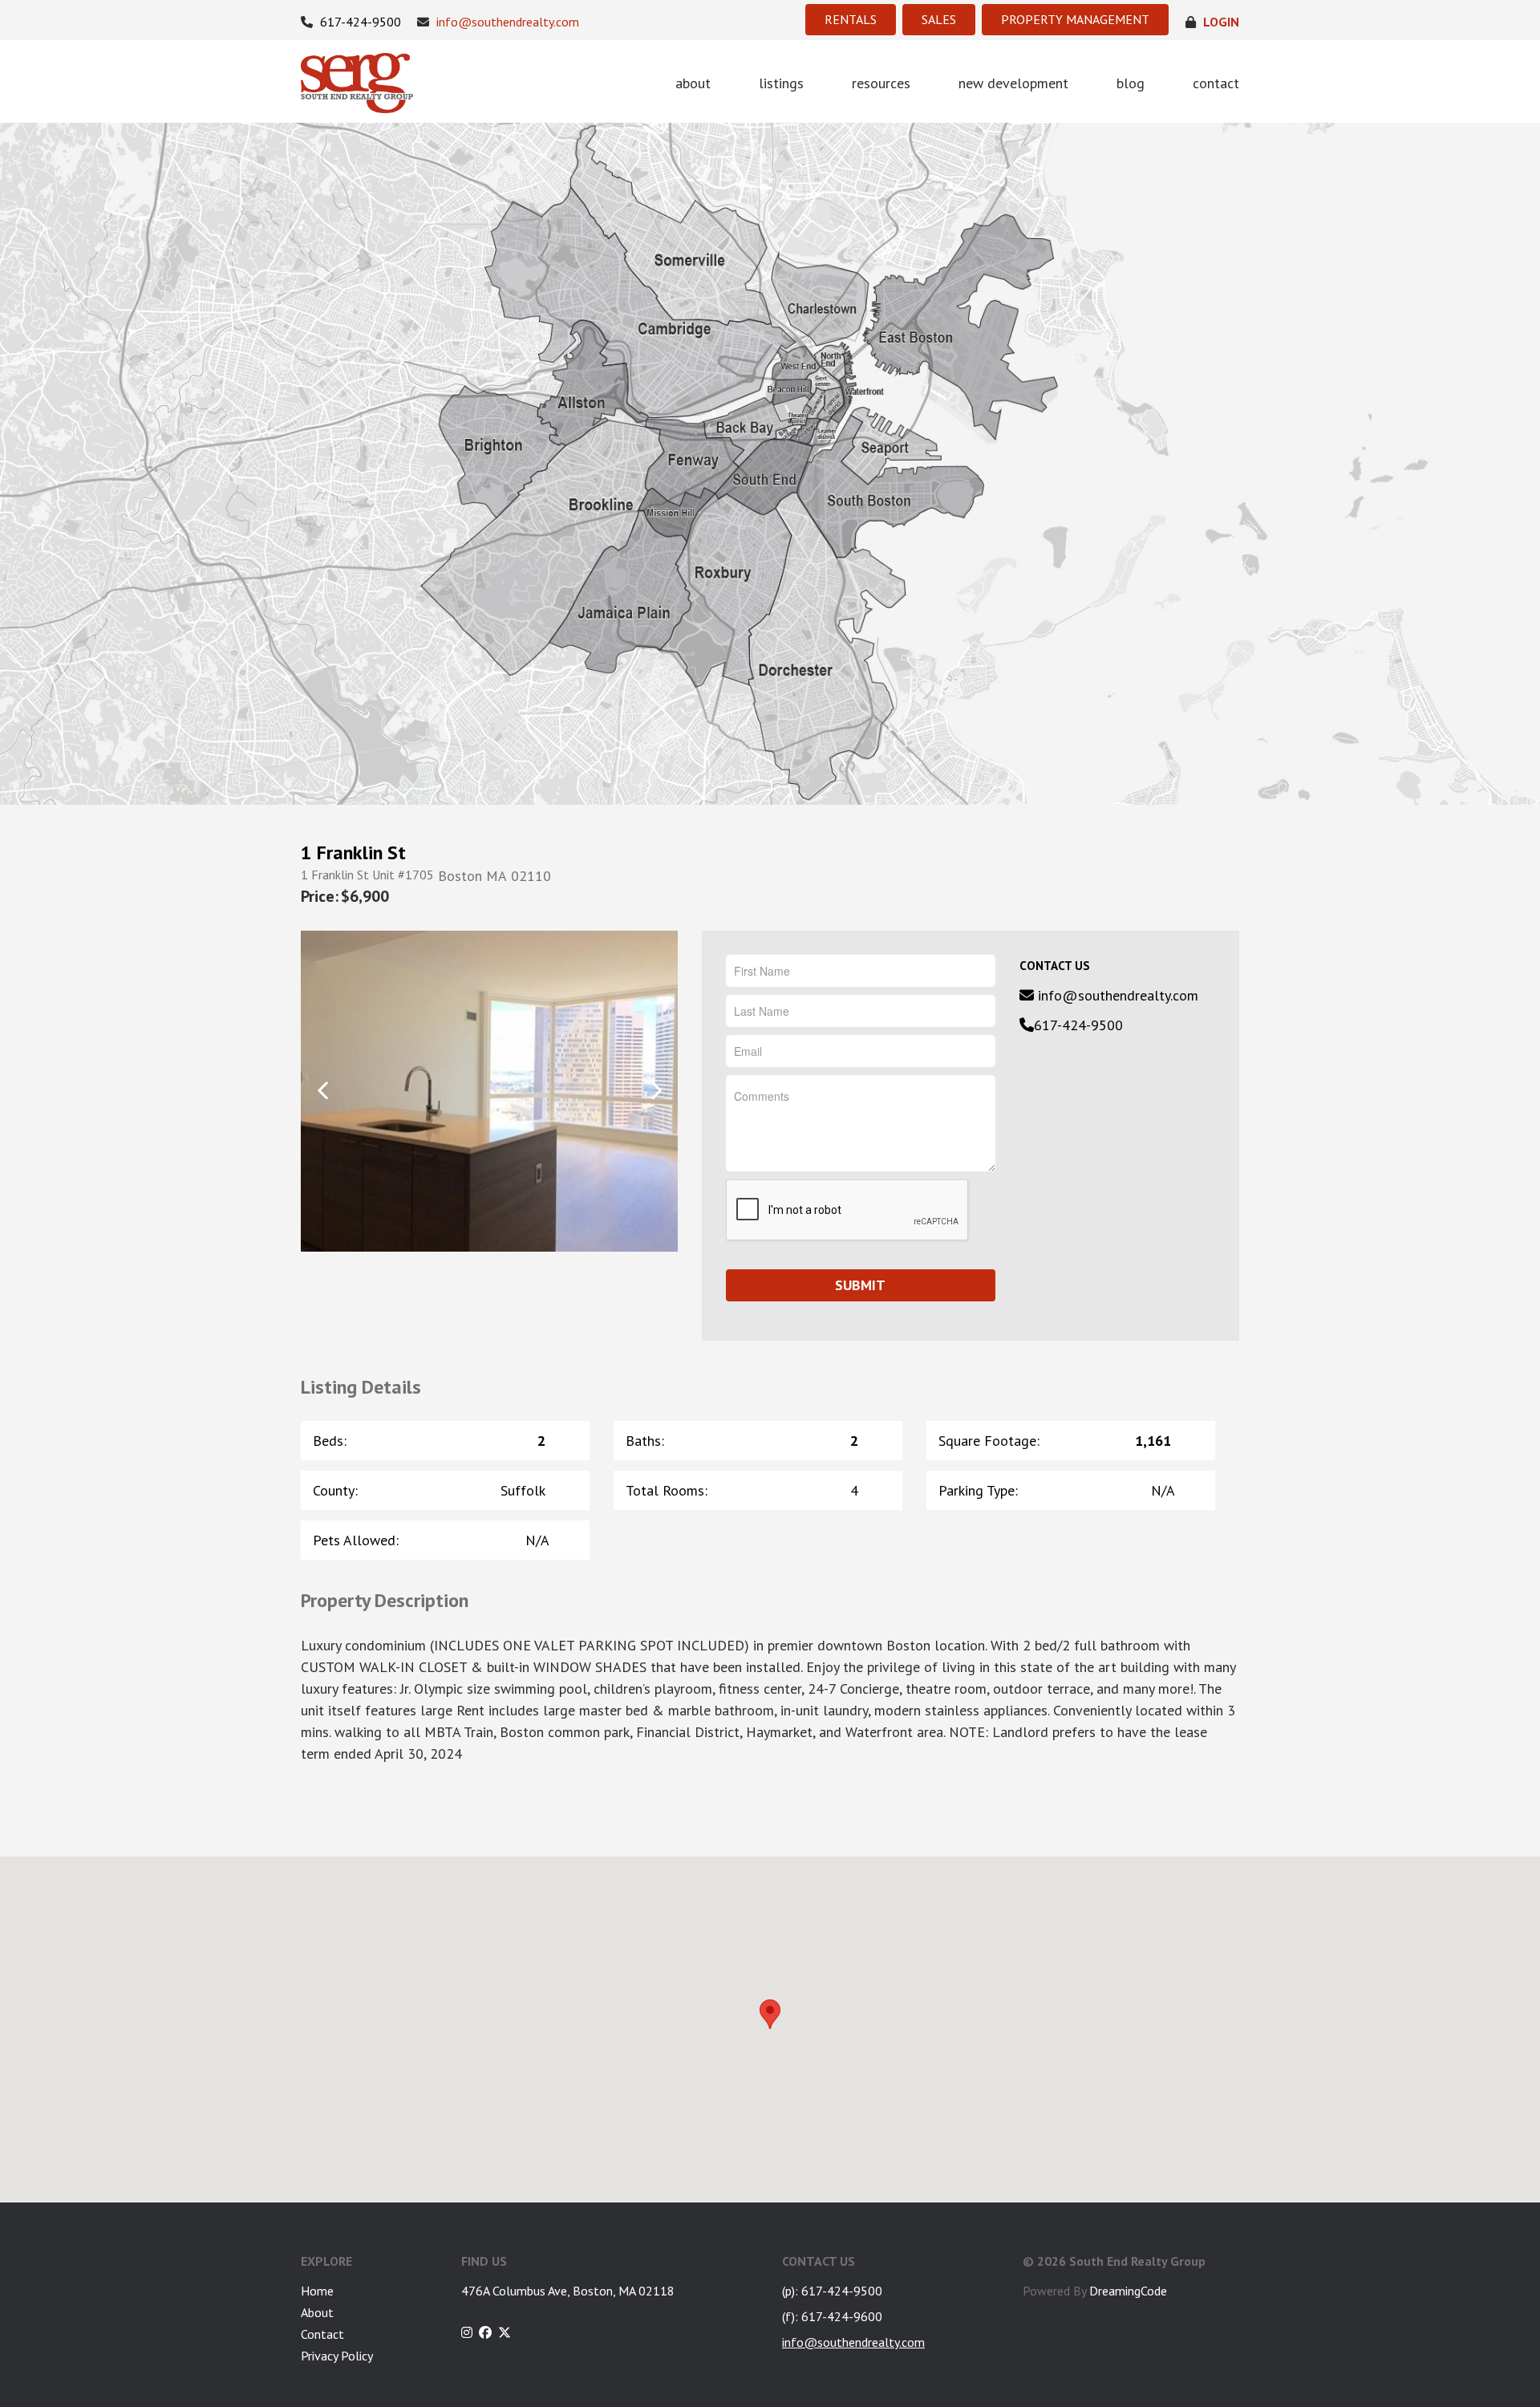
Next (656, 1090)
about (693, 83)
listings (781, 83)
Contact (322, 2334)
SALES (939, 19)
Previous (323, 1090)
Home (317, 2291)
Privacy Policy (337, 2356)
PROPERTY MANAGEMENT (1075, 19)
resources (881, 83)
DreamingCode (1128, 2291)
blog (1131, 83)
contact (1216, 83)
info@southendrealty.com (506, 22)
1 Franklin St (353, 853)
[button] (770, 2014)
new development (1013, 83)
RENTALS (851, 19)
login (1220, 22)
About (317, 2312)
